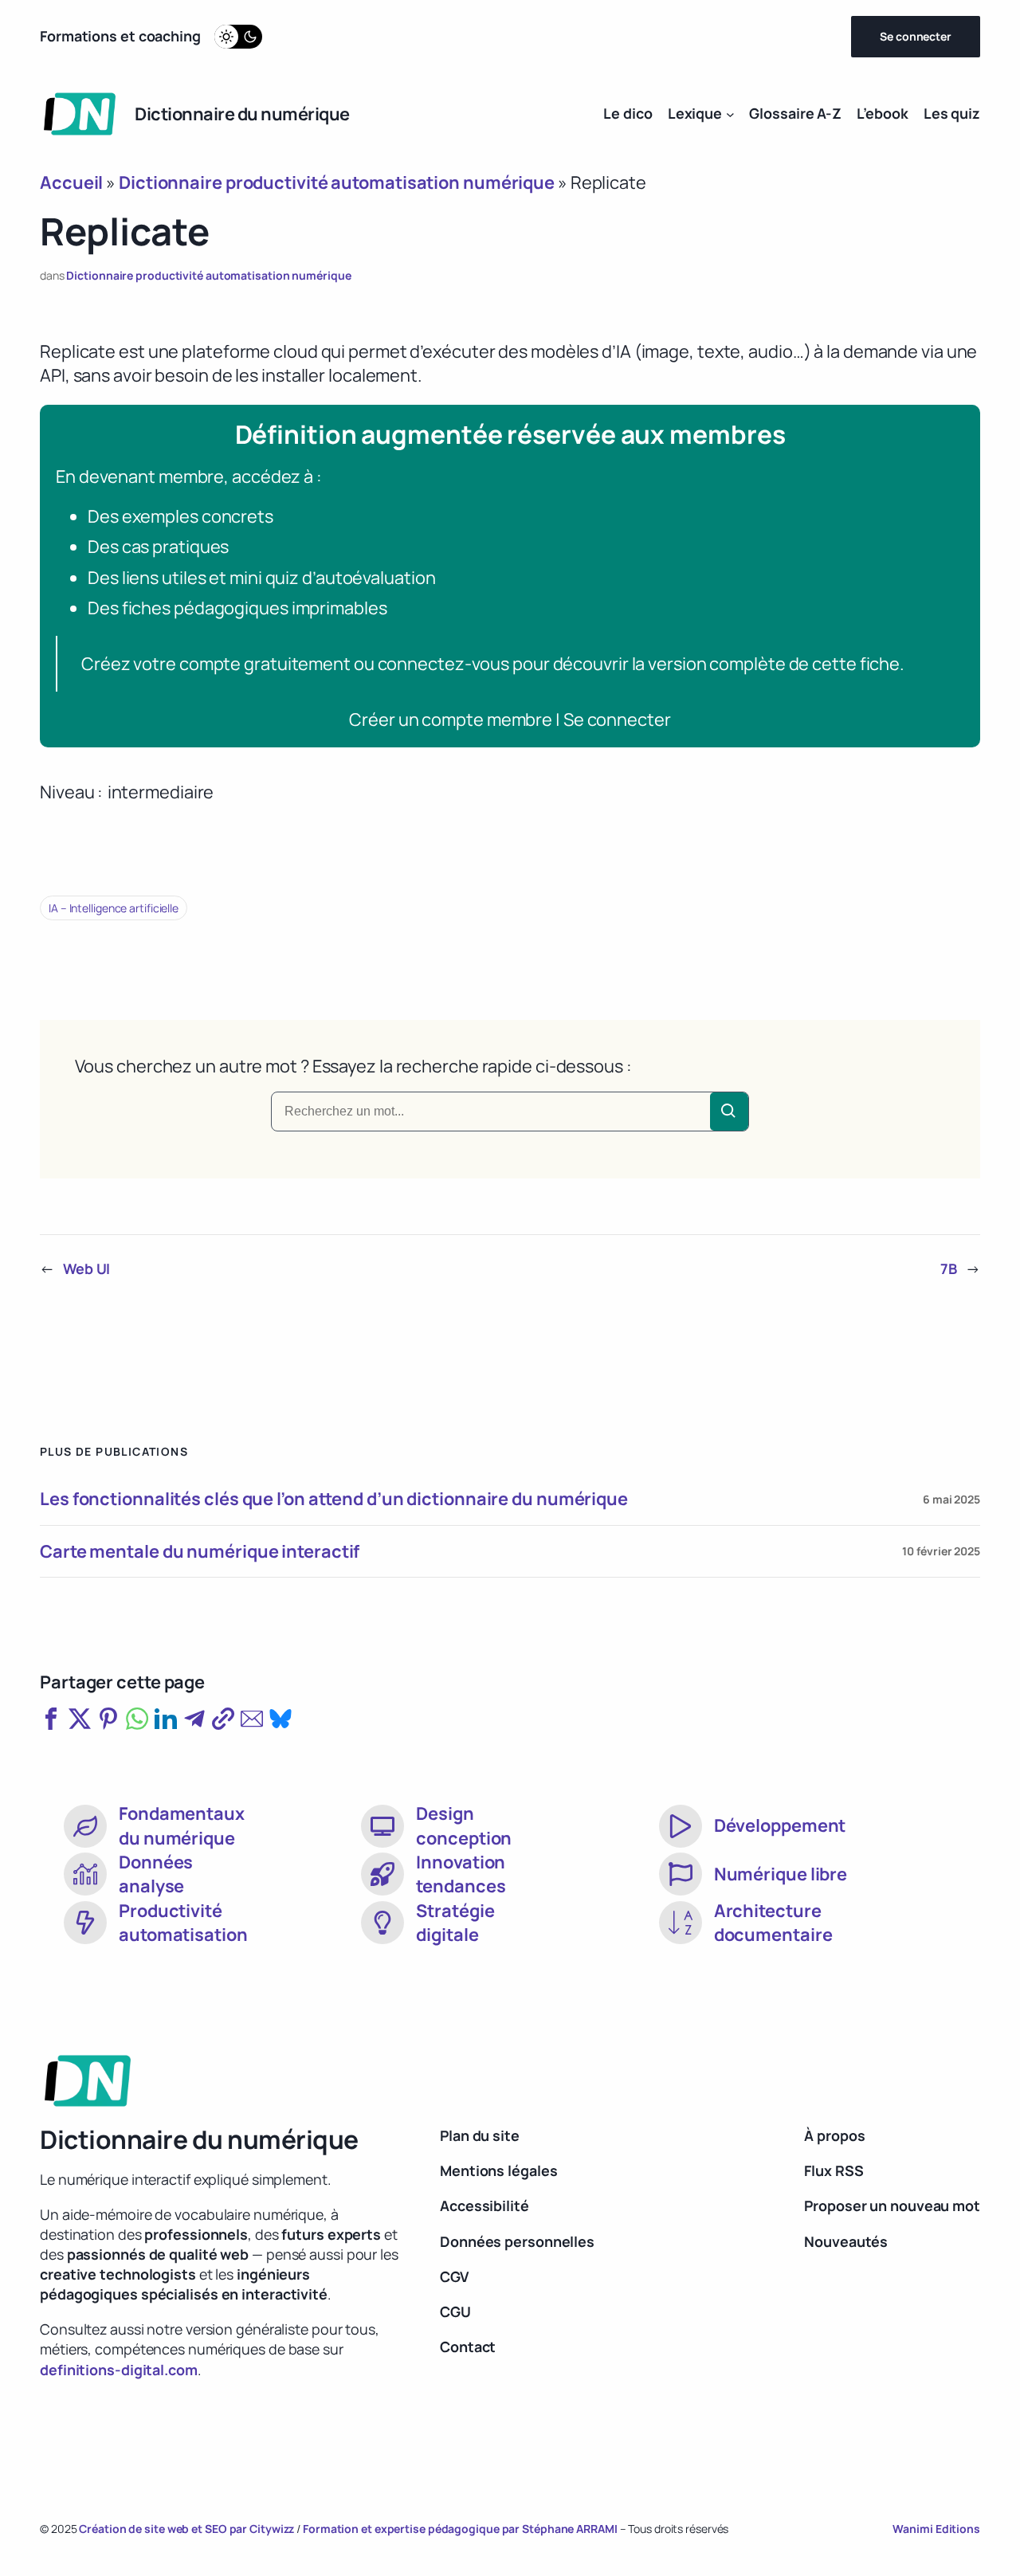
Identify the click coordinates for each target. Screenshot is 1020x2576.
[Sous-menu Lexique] (730, 114)
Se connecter (916, 36)
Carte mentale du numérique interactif (200, 1551)
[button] (51, 1719)
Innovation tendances (461, 1874)
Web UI (86, 1268)
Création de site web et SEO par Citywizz (186, 2529)
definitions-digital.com (119, 2370)
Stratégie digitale (455, 1923)
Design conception (464, 1825)
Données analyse (156, 1874)
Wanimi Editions (936, 2529)
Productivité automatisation (183, 1923)
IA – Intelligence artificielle (114, 908)
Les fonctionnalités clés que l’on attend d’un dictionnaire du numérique (334, 1499)
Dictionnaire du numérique (242, 114)
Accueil (71, 182)
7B (949, 1268)
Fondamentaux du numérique (182, 1825)
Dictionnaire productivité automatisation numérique (337, 182)
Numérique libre (781, 1874)
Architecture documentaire (773, 1923)
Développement (780, 1825)
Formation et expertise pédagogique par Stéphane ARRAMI (461, 2529)
